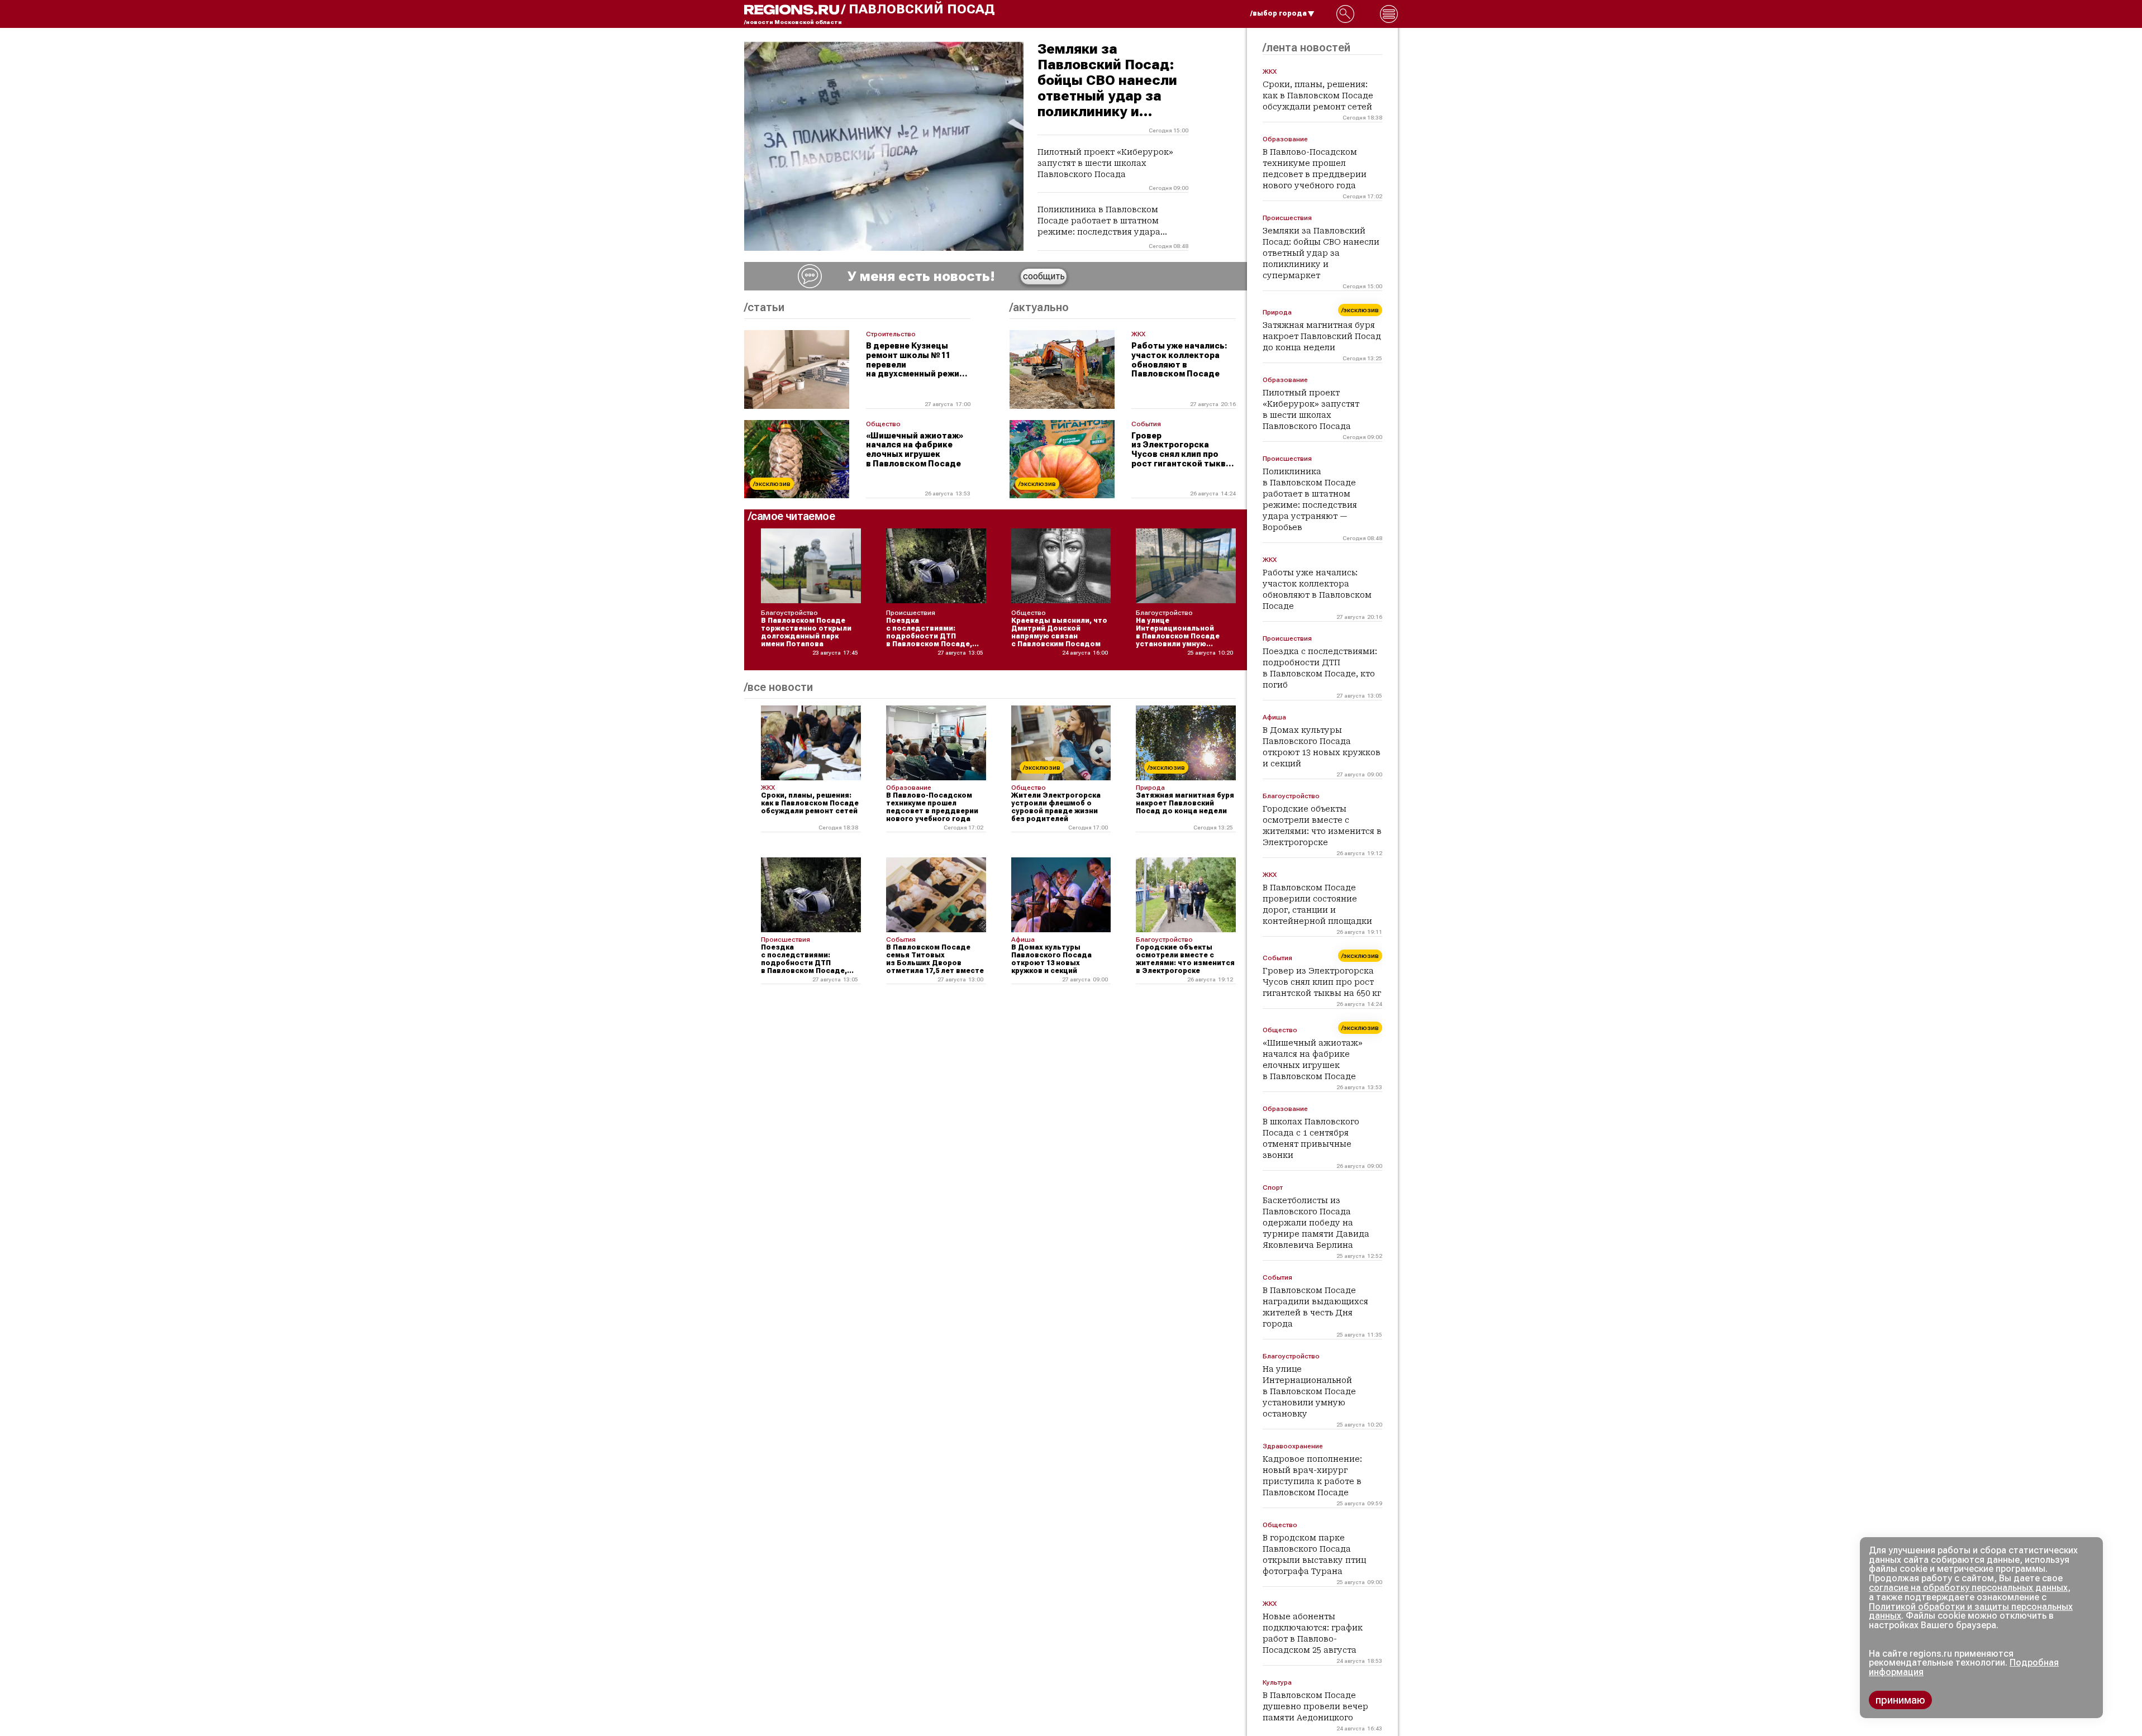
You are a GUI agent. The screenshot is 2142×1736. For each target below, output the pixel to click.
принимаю (1900, 1700)
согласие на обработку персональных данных (1968, 1588)
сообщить (1044, 276)
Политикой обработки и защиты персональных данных (1971, 1611)
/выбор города (1279, 13)
